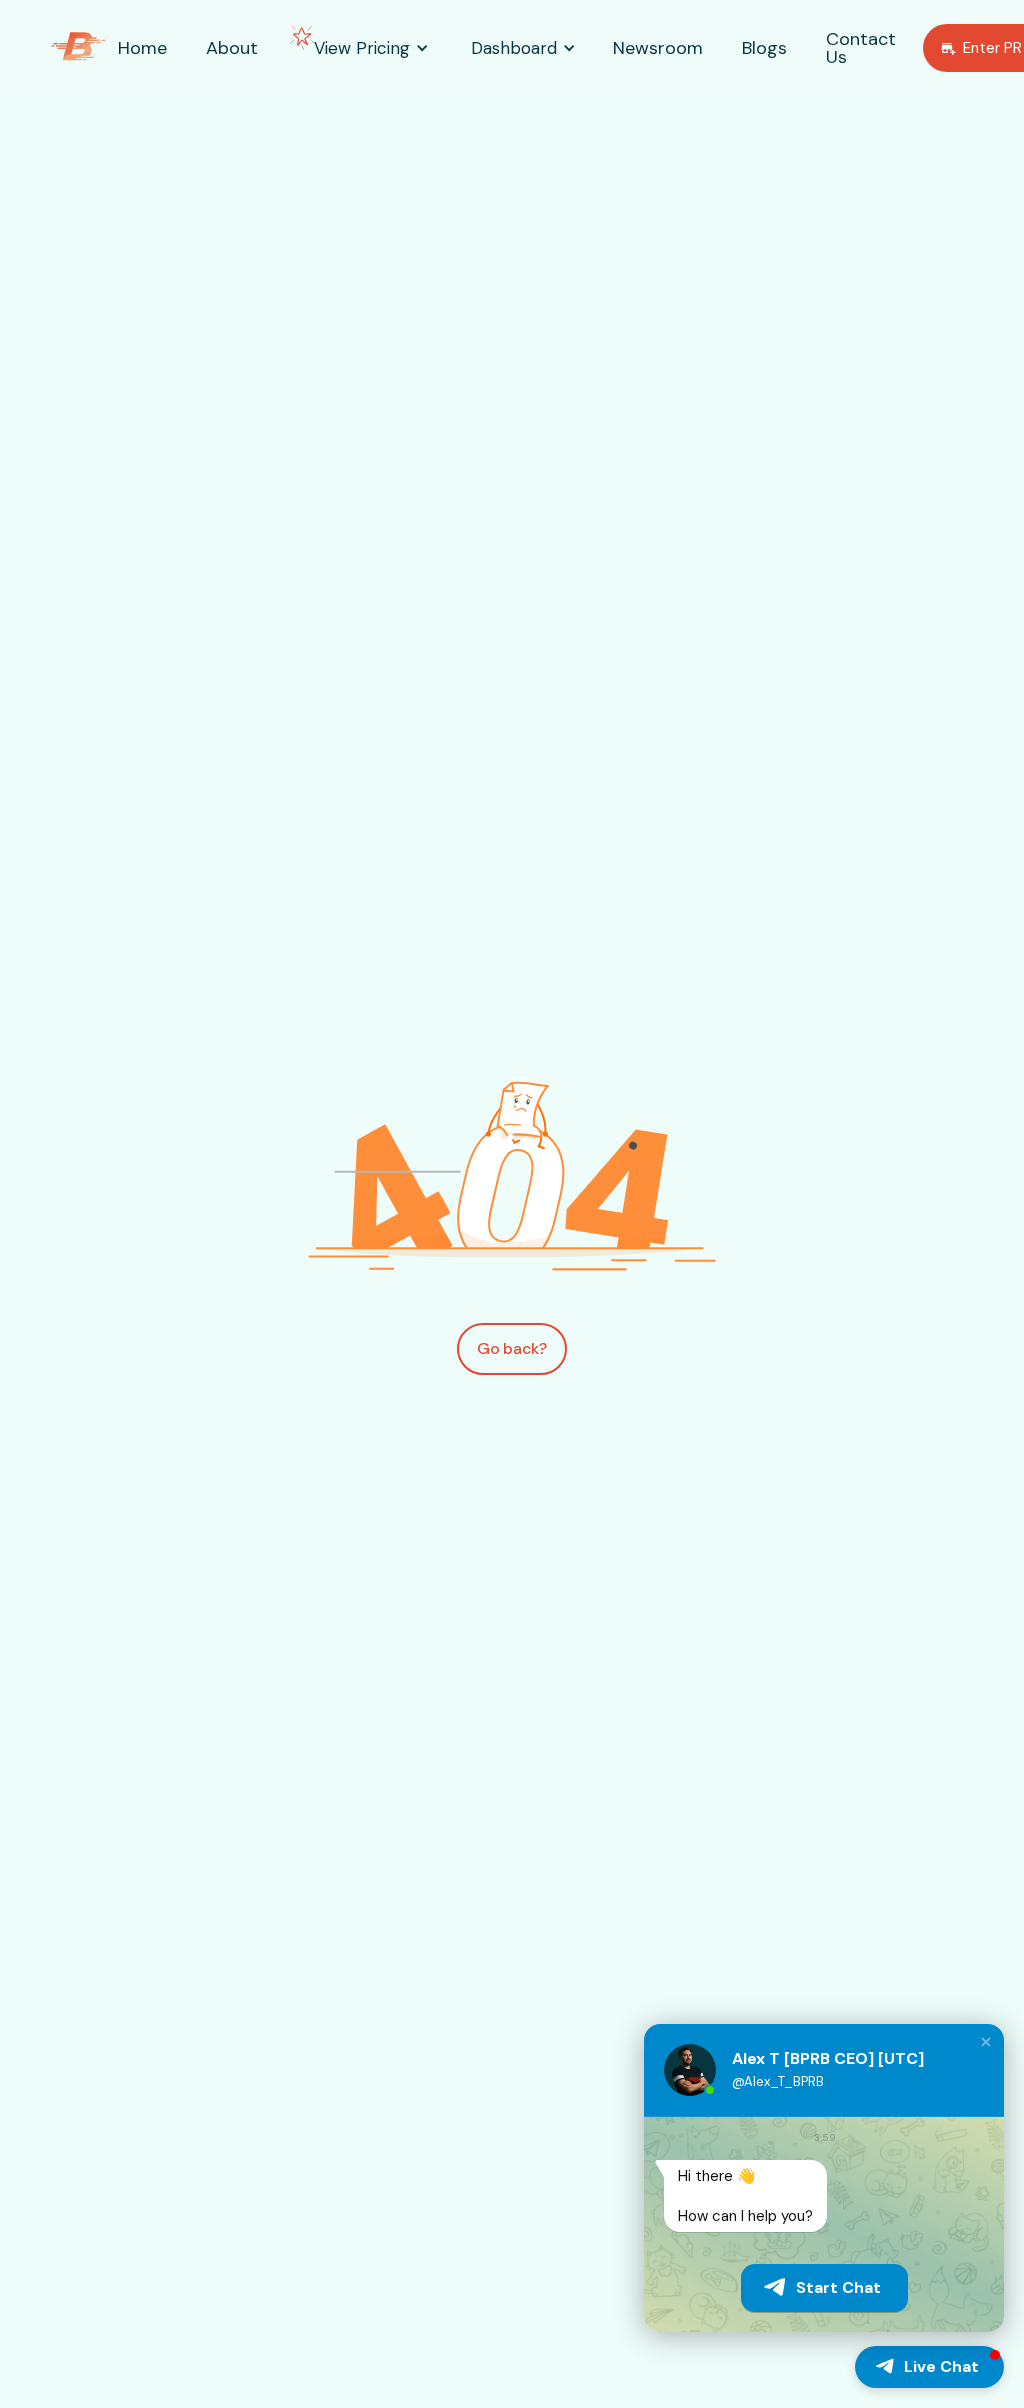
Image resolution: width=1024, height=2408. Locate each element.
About (232, 48)
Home (142, 48)
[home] (78, 48)
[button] (362, 48)
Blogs (764, 48)
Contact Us (861, 48)
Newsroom (658, 48)
